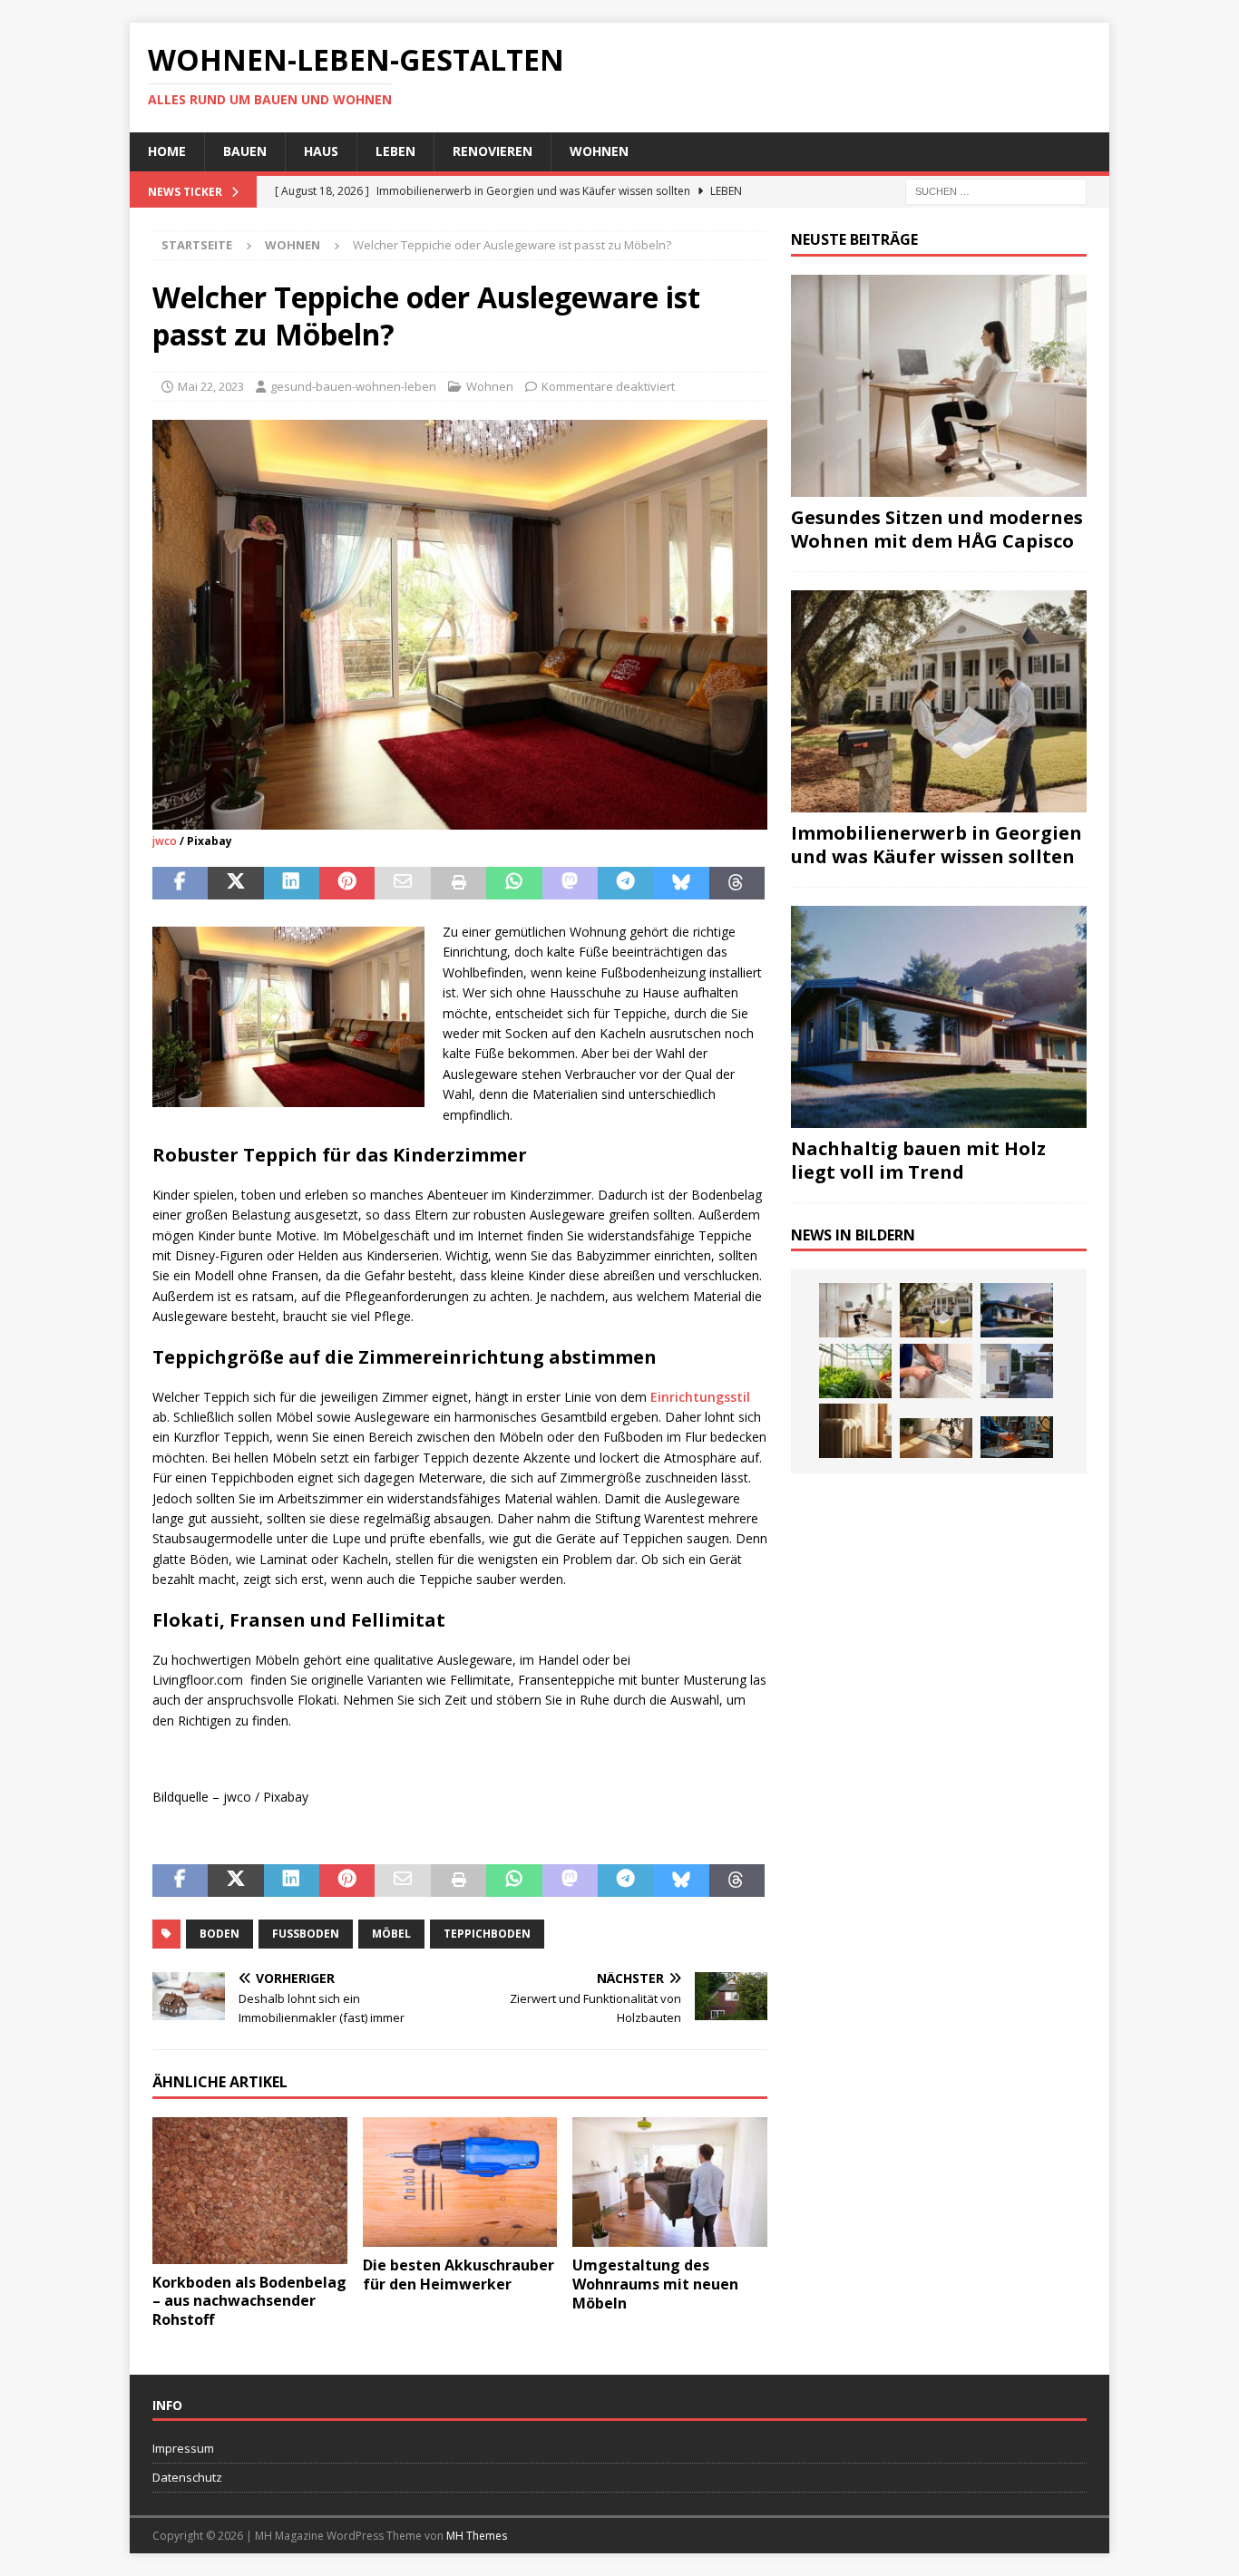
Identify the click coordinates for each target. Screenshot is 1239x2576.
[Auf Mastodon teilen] (570, 883)
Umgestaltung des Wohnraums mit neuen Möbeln (655, 2284)
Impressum (183, 2448)
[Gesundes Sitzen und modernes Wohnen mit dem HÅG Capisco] (939, 386)
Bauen (245, 151)
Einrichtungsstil (700, 1397)
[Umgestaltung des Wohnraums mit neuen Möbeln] (670, 2182)
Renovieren (493, 151)
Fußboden (306, 1934)
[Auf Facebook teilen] (180, 883)
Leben (395, 151)
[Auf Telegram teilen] (625, 883)
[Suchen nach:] (996, 190)
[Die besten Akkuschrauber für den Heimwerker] (460, 2182)
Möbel (391, 1934)
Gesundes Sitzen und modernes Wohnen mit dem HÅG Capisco (937, 529)
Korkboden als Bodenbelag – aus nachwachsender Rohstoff (249, 2301)
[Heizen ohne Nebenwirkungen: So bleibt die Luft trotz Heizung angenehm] (855, 1431)
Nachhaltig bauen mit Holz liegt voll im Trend (918, 1160)
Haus (321, 151)
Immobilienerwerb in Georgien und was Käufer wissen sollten (937, 845)
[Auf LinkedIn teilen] (292, 883)
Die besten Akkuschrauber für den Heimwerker (459, 2275)
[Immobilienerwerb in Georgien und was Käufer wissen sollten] (939, 701)
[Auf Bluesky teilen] (681, 883)
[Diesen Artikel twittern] (235, 883)
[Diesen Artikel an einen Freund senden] (402, 883)
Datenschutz (187, 2477)
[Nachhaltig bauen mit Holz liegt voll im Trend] (939, 1017)
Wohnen (599, 151)
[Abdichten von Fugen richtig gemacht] (936, 1371)
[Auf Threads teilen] (737, 883)
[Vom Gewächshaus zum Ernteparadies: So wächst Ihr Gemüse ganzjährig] (855, 1371)
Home (167, 151)
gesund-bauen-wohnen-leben (353, 386)
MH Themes (477, 2536)
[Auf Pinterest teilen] (347, 883)
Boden (220, 1934)
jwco (165, 841)
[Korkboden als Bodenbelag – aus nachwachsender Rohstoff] (250, 2190)
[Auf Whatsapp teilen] (514, 883)
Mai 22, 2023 (211, 386)
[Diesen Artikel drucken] (459, 883)
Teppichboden (487, 1934)
